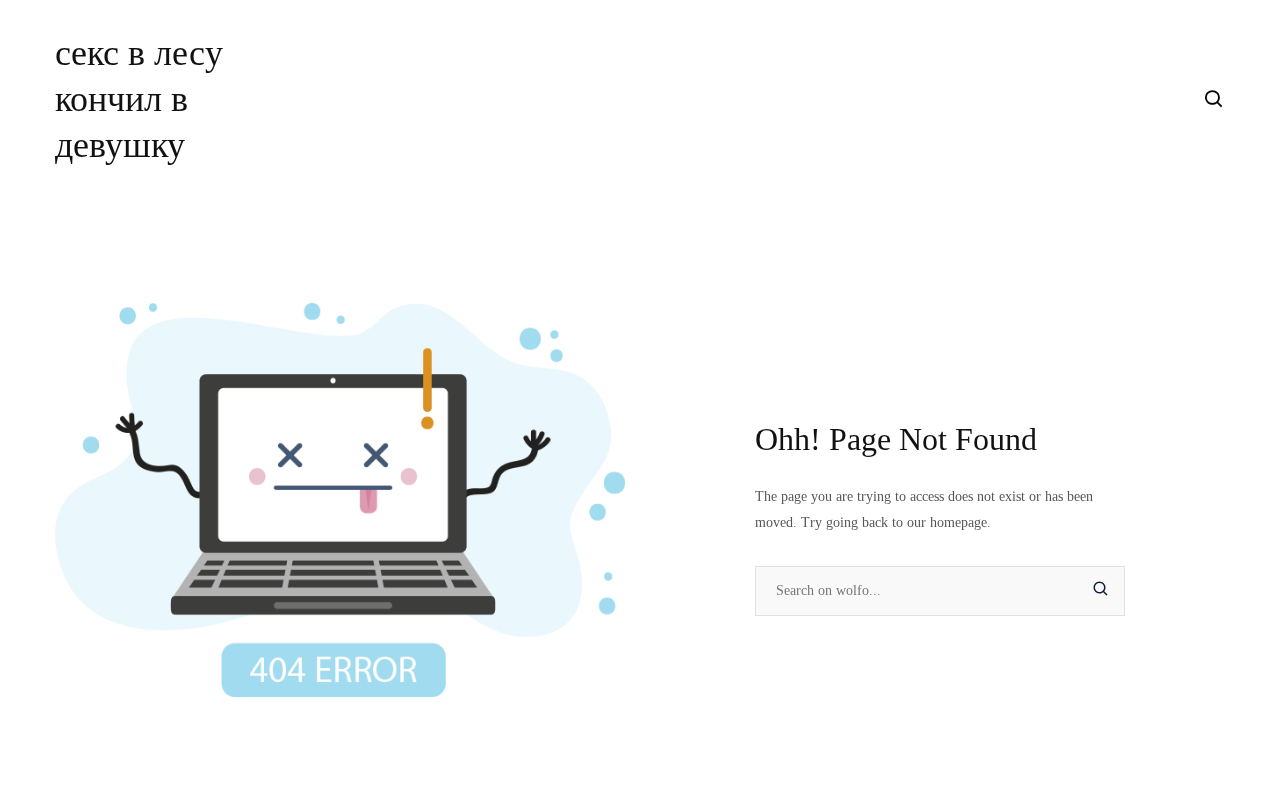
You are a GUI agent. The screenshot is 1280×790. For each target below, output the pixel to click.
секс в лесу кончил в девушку (139, 99)
